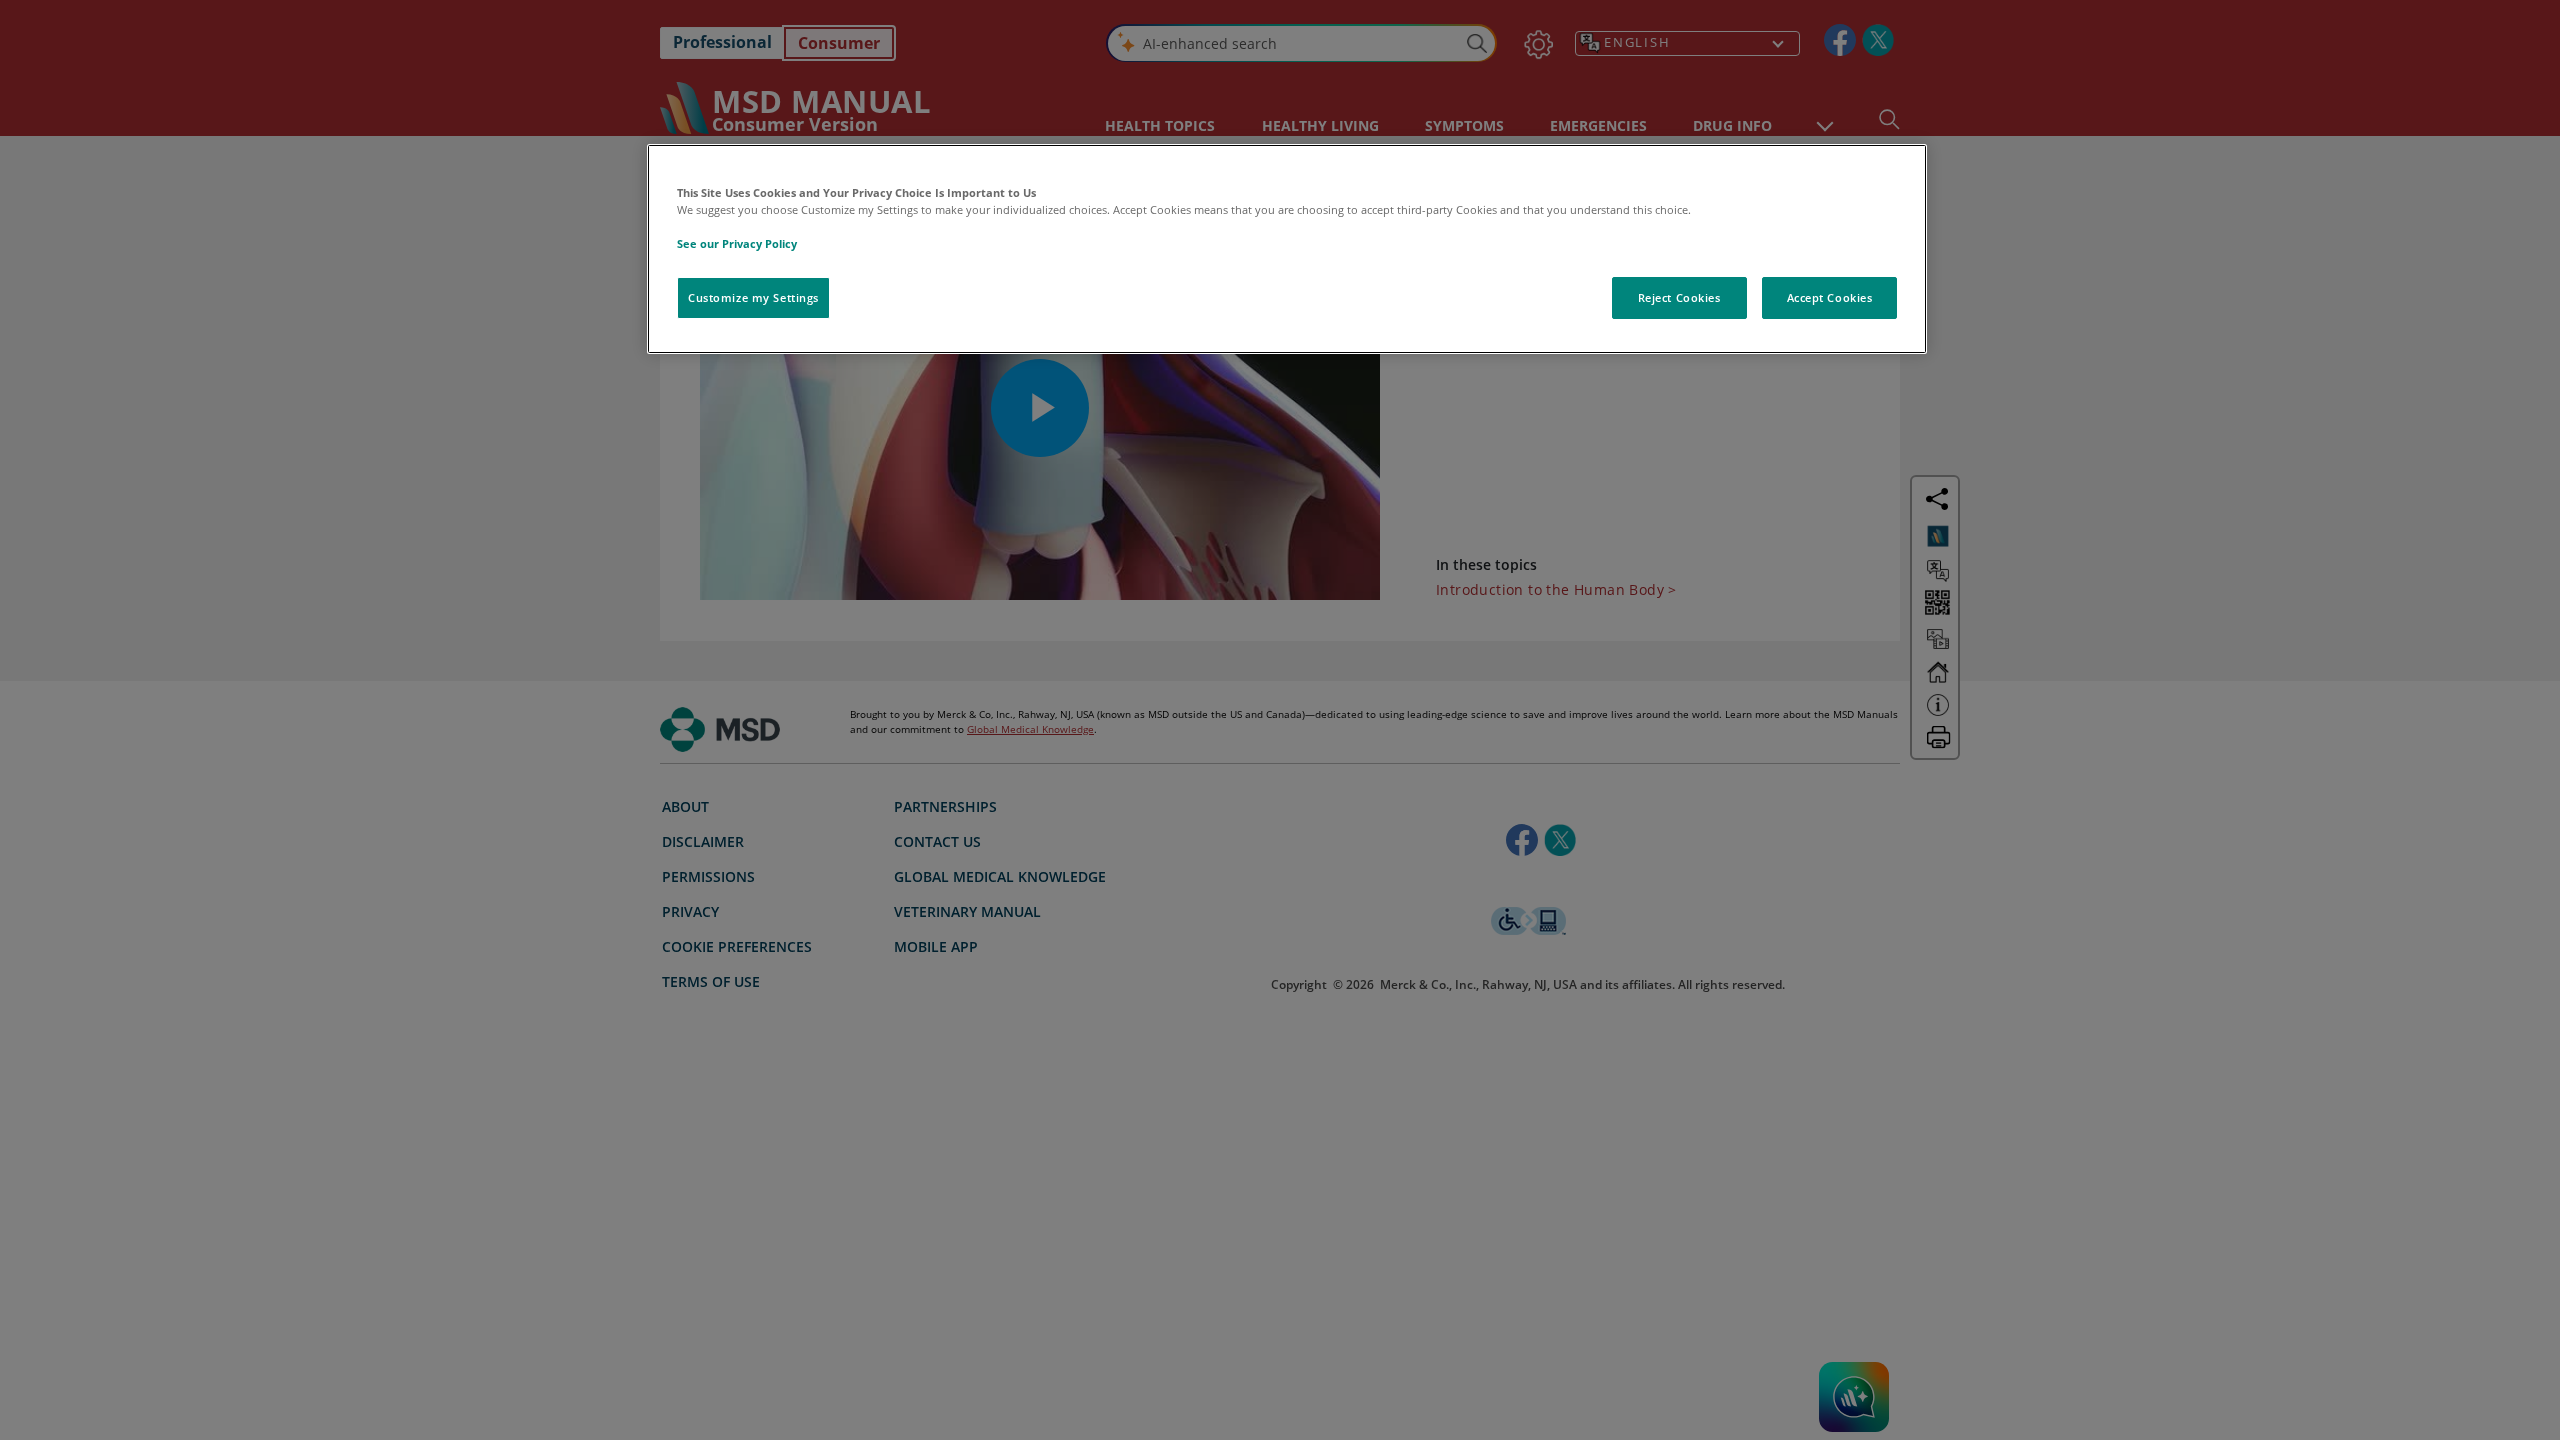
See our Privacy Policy (737, 243)
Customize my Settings (753, 297)
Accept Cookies (1830, 297)
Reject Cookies (1679, 297)
